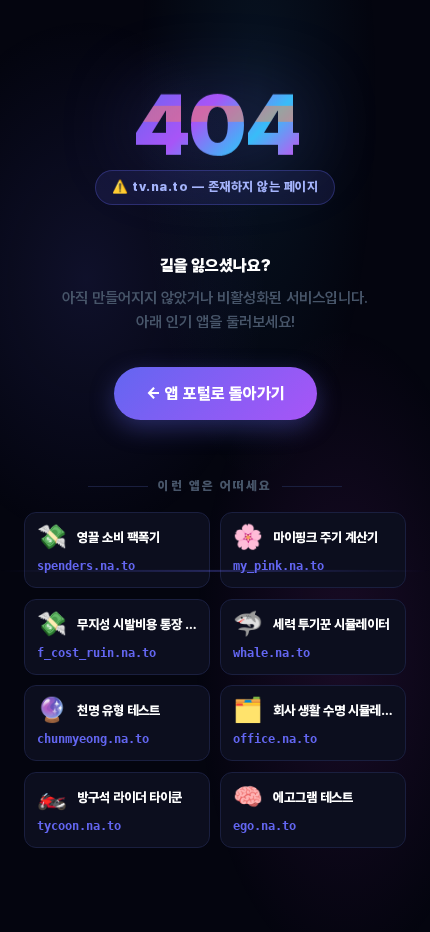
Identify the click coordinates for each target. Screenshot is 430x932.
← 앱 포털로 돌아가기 (215, 393)
